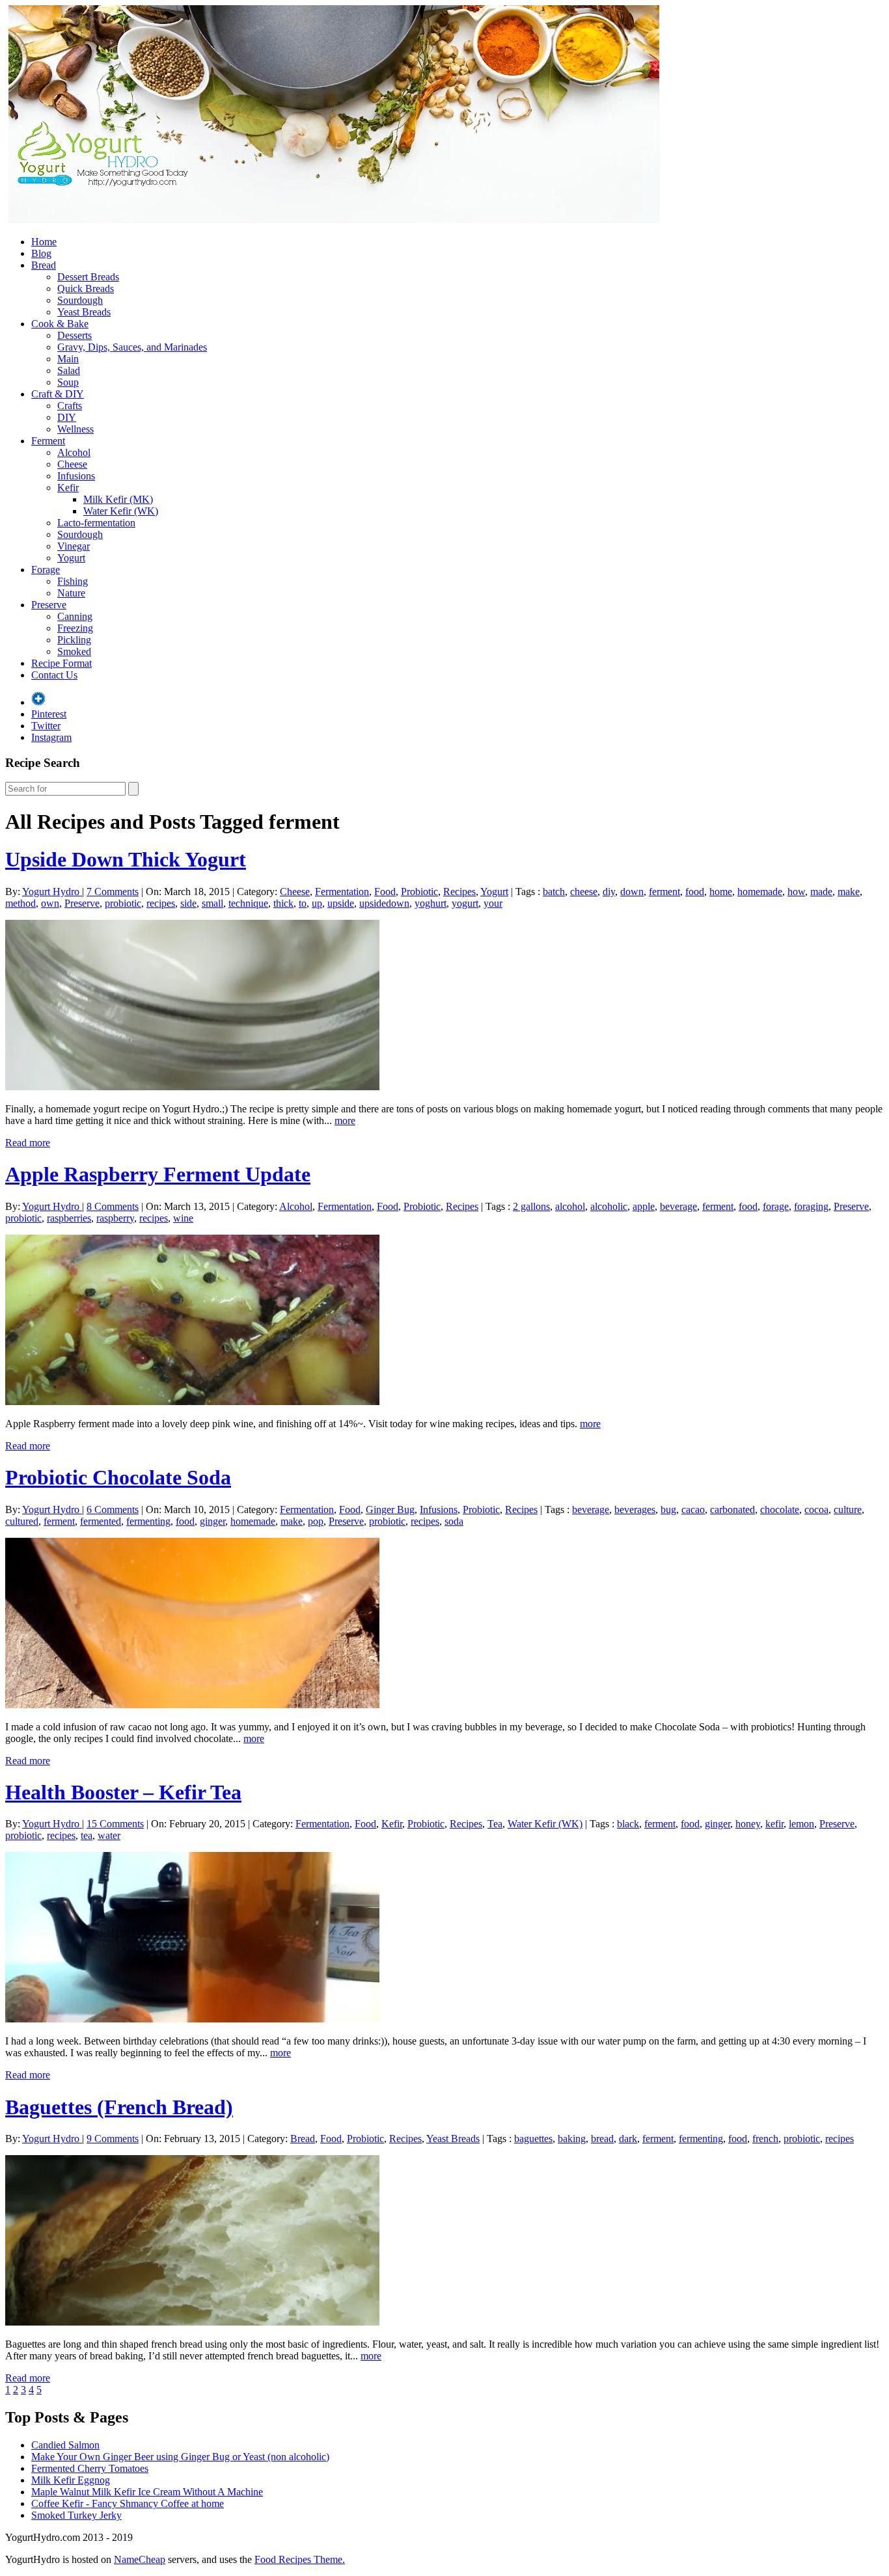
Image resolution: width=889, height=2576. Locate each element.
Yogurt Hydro (52, 892)
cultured (22, 1521)
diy (609, 892)
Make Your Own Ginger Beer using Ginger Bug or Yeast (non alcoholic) (180, 2457)
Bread (44, 265)
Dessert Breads (88, 277)
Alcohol (74, 452)
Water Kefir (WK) (121, 511)
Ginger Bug (390, 1509)
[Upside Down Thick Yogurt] (192, 1087)
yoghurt (431, 903)
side (188, 903)
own (50, 903)
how (796, 892)
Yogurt (71, 558)
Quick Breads (86, 288)
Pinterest (49, 714)
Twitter (46, 726)
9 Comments (113, 2139)
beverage (678, 1206)
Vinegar (74, 546)
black (628, 1824)
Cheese (72, 464)
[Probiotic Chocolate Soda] (192, 1705)
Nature (71, 593)
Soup (68, 382)
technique (248, 903)
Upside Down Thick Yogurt (126, 859)
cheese (584, 892)
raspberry (115, 1218)
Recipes (459, 892)
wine (183, 1218)
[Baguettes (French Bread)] (192, 2322)
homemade (760, 892)
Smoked (74, 651)
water (109, 1835)
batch (554, 892)
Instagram (51, 737)
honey (748, 1824)
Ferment (48, 441)
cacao (693, 1509)
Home (44, 242)
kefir (774, 1824)
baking (572, 2139)
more (345, 1120)
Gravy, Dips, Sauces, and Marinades (132, 347)
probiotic (123, 903)
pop (316, 1521)
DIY (67, 417)
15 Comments (115, 1824)
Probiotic (419, 892)
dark (628, 2139)
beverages (635, 1509)
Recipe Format (62, 663)
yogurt (465, 903)
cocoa (816, 1509)
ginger (212, 1521)
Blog (41, 253)
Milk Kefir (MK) (118, 499)
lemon (801, 1824)
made (821, 892)
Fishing (73, 581)
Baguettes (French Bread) (119, 2107)
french (765, 2139)
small (212, 903)
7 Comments (113, 892)
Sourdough (80, 300)
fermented (101, 1521)
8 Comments (113, 1206)
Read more (28, 1143)
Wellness (75, 429)
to (303, 903)
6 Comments (113, 1509)
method (21, 903)
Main (68, 359)
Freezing (75, 628)
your (493, 903)
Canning (75, 616)
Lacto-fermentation (96, 523)
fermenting (148, 1521)
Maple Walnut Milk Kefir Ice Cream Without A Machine (147, 2492)
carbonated (732, 1509)
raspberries (69, 1218)
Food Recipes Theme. (300, 2559)
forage (776, 1206)
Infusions (76, 476)
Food (385, 892)
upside (341, 903)
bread (602, 2139)
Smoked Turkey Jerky (76, 2515)
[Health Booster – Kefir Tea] (192, 2019)
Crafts (70, 406)
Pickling (74, 640)
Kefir (68, 488)
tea (87, 1835)
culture (848, 1509)
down (632, 892)
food (695, 892)
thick (283, 903)
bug (668, 1509)
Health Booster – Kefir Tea (123, 1792)
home (721, 892)
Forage (46, 570)
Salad (69, 370)
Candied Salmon (65, 2445)
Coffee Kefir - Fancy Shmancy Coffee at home (128, 2503)
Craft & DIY (58, 394)
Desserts (75, 335)
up (317, 903)
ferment (664, 892)
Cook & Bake (60, 324)
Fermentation (342, 892)
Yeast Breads (84, 312)
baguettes (533, 2139)
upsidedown (384, 903)
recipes (161, 903)
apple (644, 1206)
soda (454, 1521)
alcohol (570, 1206)
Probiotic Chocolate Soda (118, 1477)
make (849, 892)
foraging (811, 1206)
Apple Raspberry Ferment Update (158, 1174)
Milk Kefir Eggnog (71, 2480)
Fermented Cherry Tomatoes (90, 2468)
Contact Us (54, 675)
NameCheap (140, 2559)
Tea (495, 1824)
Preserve (49, 605)
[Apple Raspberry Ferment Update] (192, 1402)
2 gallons (531, 1206)
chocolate (780, 1509)
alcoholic (609, 1206)
